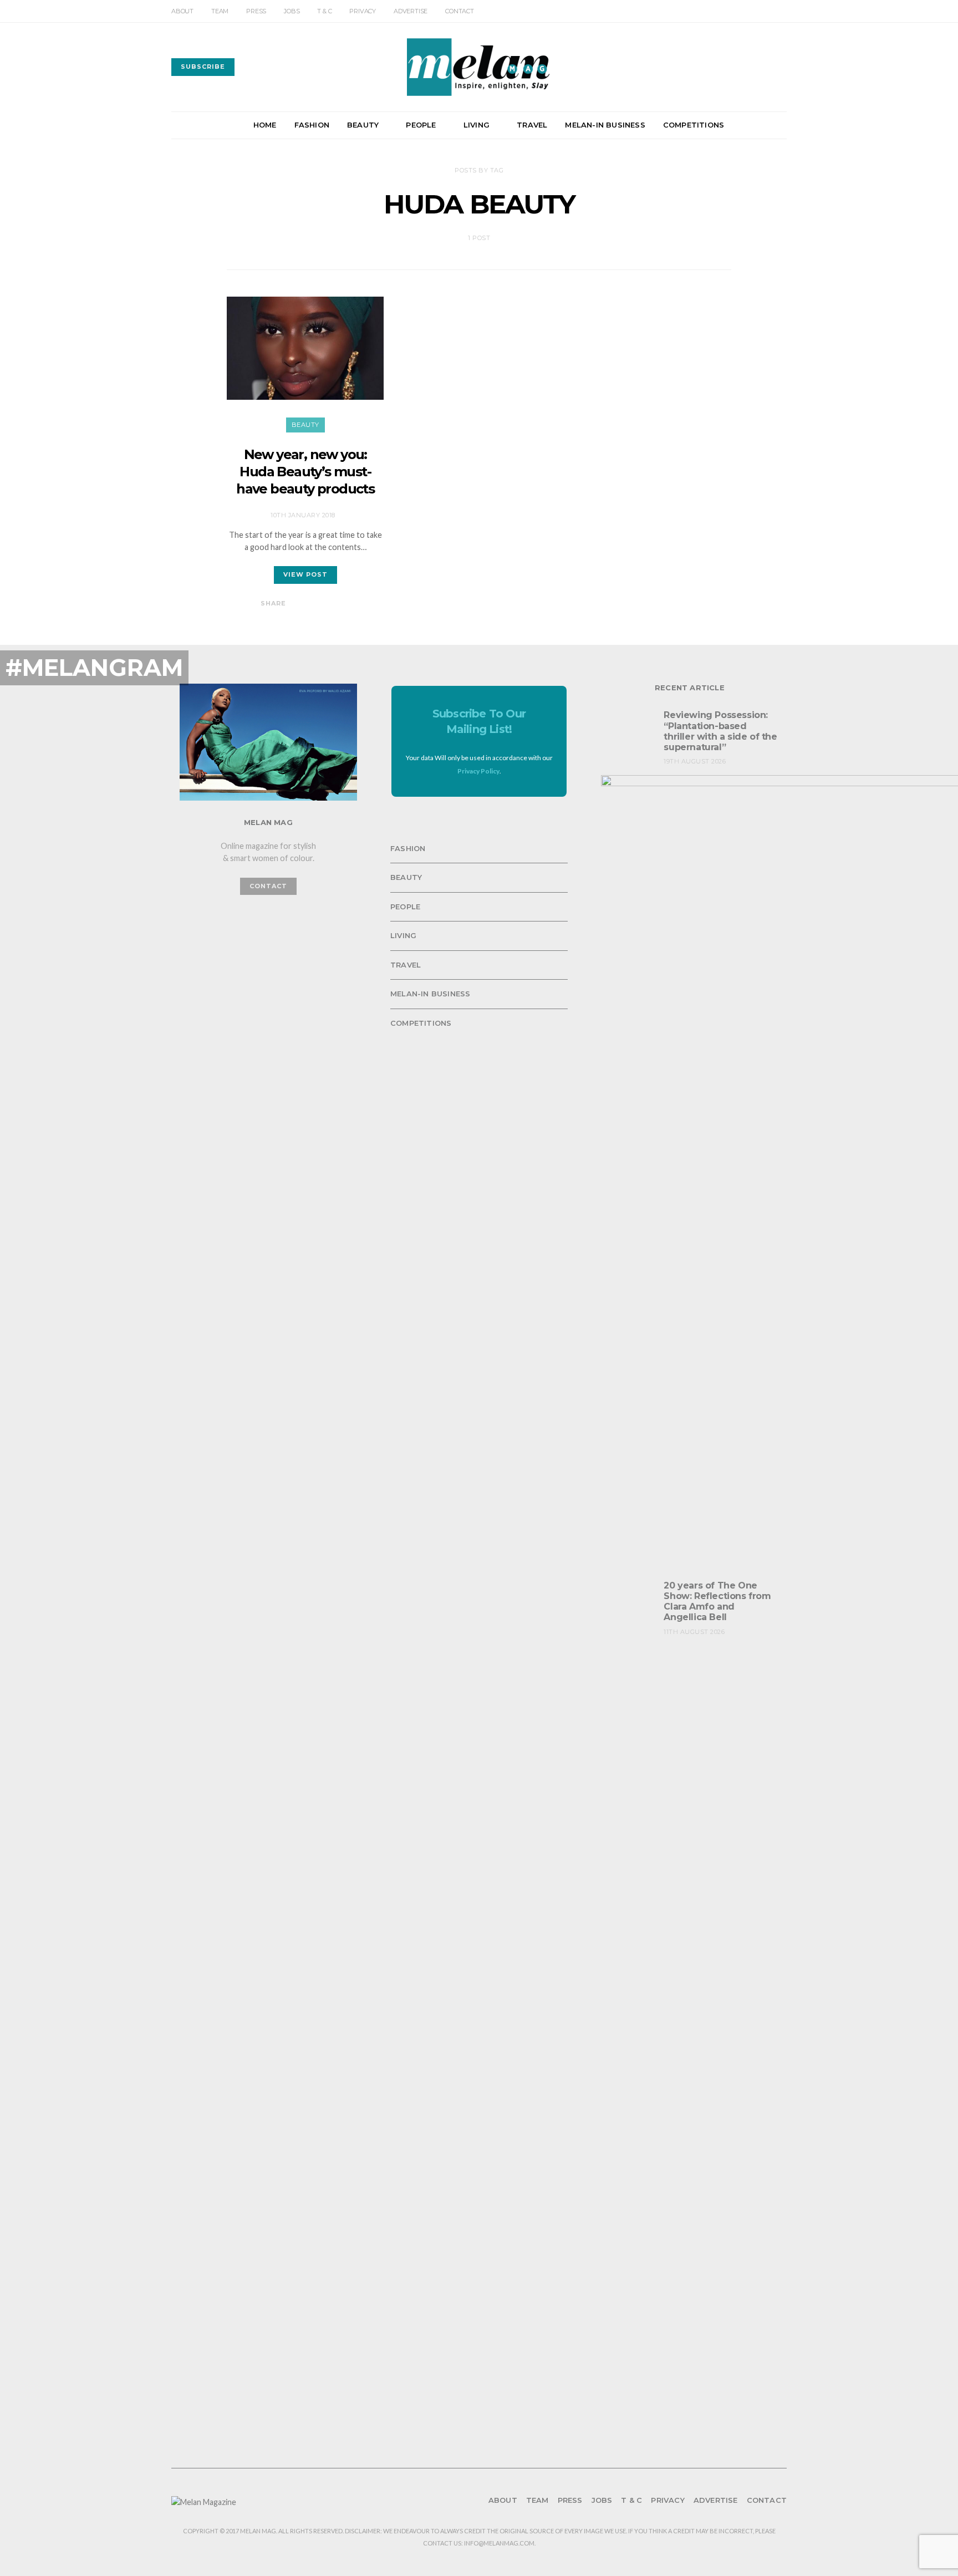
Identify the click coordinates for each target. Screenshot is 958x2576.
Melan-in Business (605, 125)
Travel (532, 125)
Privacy (363, 11)
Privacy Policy (478, 771)
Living (477, 125)
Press (256, 11)
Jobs (292, 11)
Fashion (312, 125)
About (182, 11)
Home (265, 125)
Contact (460, 11)
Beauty (363, 125)
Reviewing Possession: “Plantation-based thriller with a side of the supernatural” (720, 731)
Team (220, 11)
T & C (324, 11)
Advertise (411, 11)
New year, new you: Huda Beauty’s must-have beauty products (305, 472)
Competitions (694, 125)
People (421, 125)
